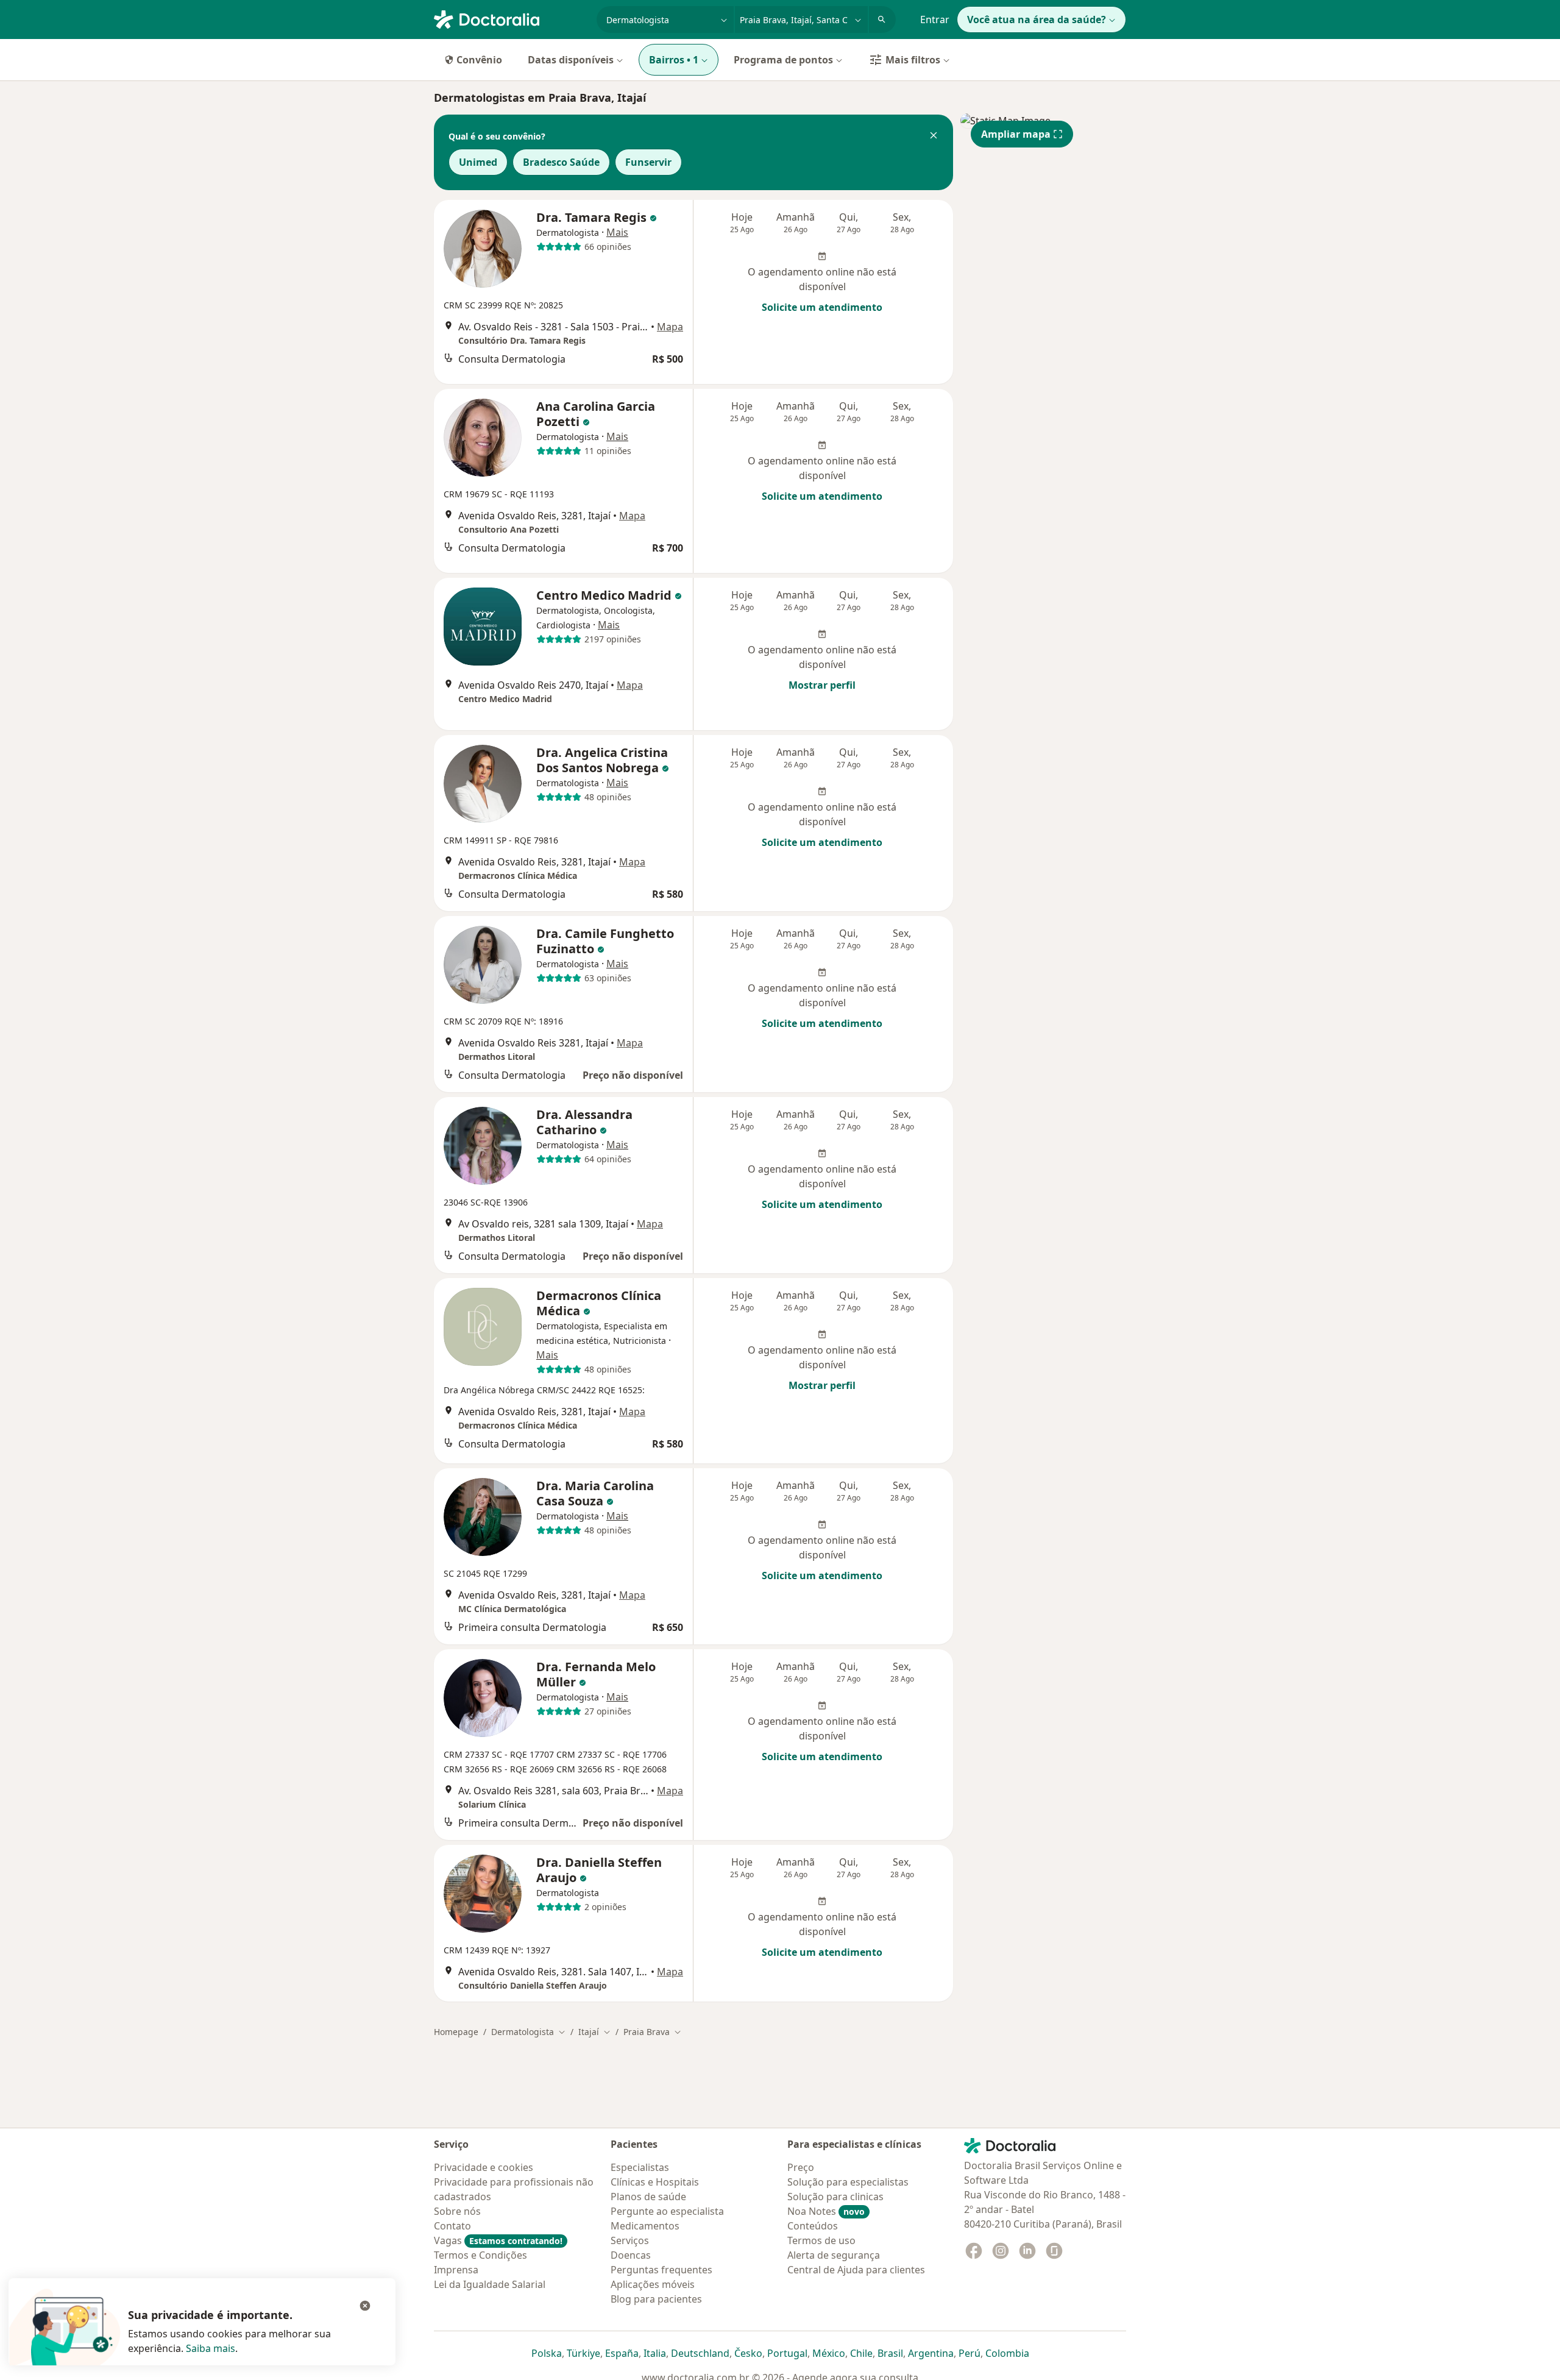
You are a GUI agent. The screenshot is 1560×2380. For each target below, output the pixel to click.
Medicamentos (645, 2226)
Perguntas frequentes (661, 2270)
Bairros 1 (674, 60)
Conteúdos (813, 2226)
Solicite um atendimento (822, 307)
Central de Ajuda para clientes (856, 2270)
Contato (452, 2226)
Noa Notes (826, 2211)
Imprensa (456, 2270)
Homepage (456, 2032)
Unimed (478, 162)
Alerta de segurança (834, 2255)
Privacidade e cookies (484, 2167)
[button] (934, 137)
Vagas (498, 2240)
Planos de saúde (648, 2197)
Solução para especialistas (848, 2182)
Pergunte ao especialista (667, 2211)
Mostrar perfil (822, 685)
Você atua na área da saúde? (1037, 20)
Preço (801, 2167)
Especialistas (640, 2167)
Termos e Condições (480, 2255)
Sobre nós (457, 2211)
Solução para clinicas (835, 2197)
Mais (617, 232)
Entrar (935, 20)
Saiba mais (211, 2348)
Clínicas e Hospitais (655, 2182)
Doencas (631, 2255)
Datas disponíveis (571, 60)
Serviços (630, 2240)
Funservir (648, 162)
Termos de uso (821, 2240)
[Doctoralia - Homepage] (510, 18)
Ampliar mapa (1016, 134)
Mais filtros (913, 60)
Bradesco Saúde (561, 162)
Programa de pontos (783, 60)
